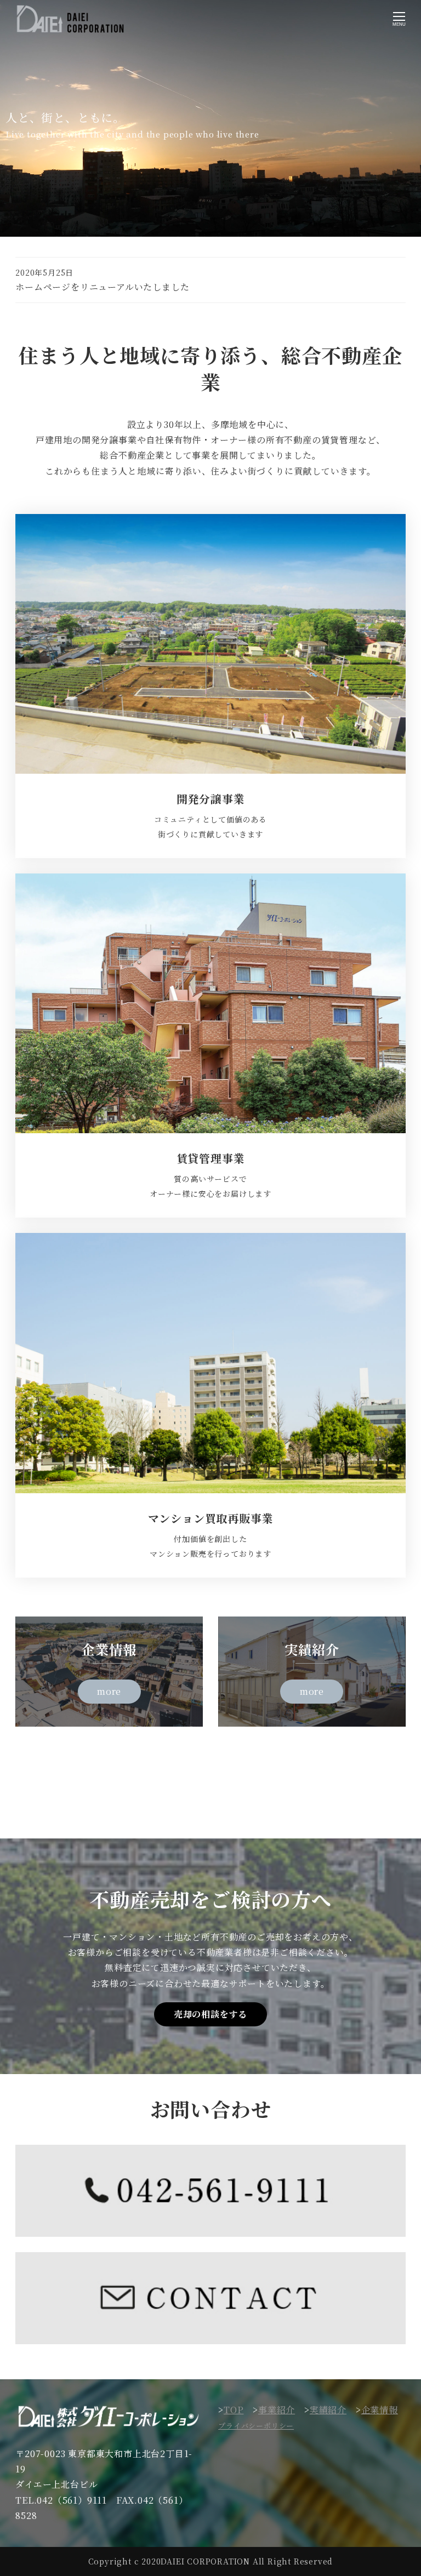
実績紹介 (328, 2410)
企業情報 (380, 2410)
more (109, 1691)
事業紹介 (277, 2410)
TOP (234, 2410)
